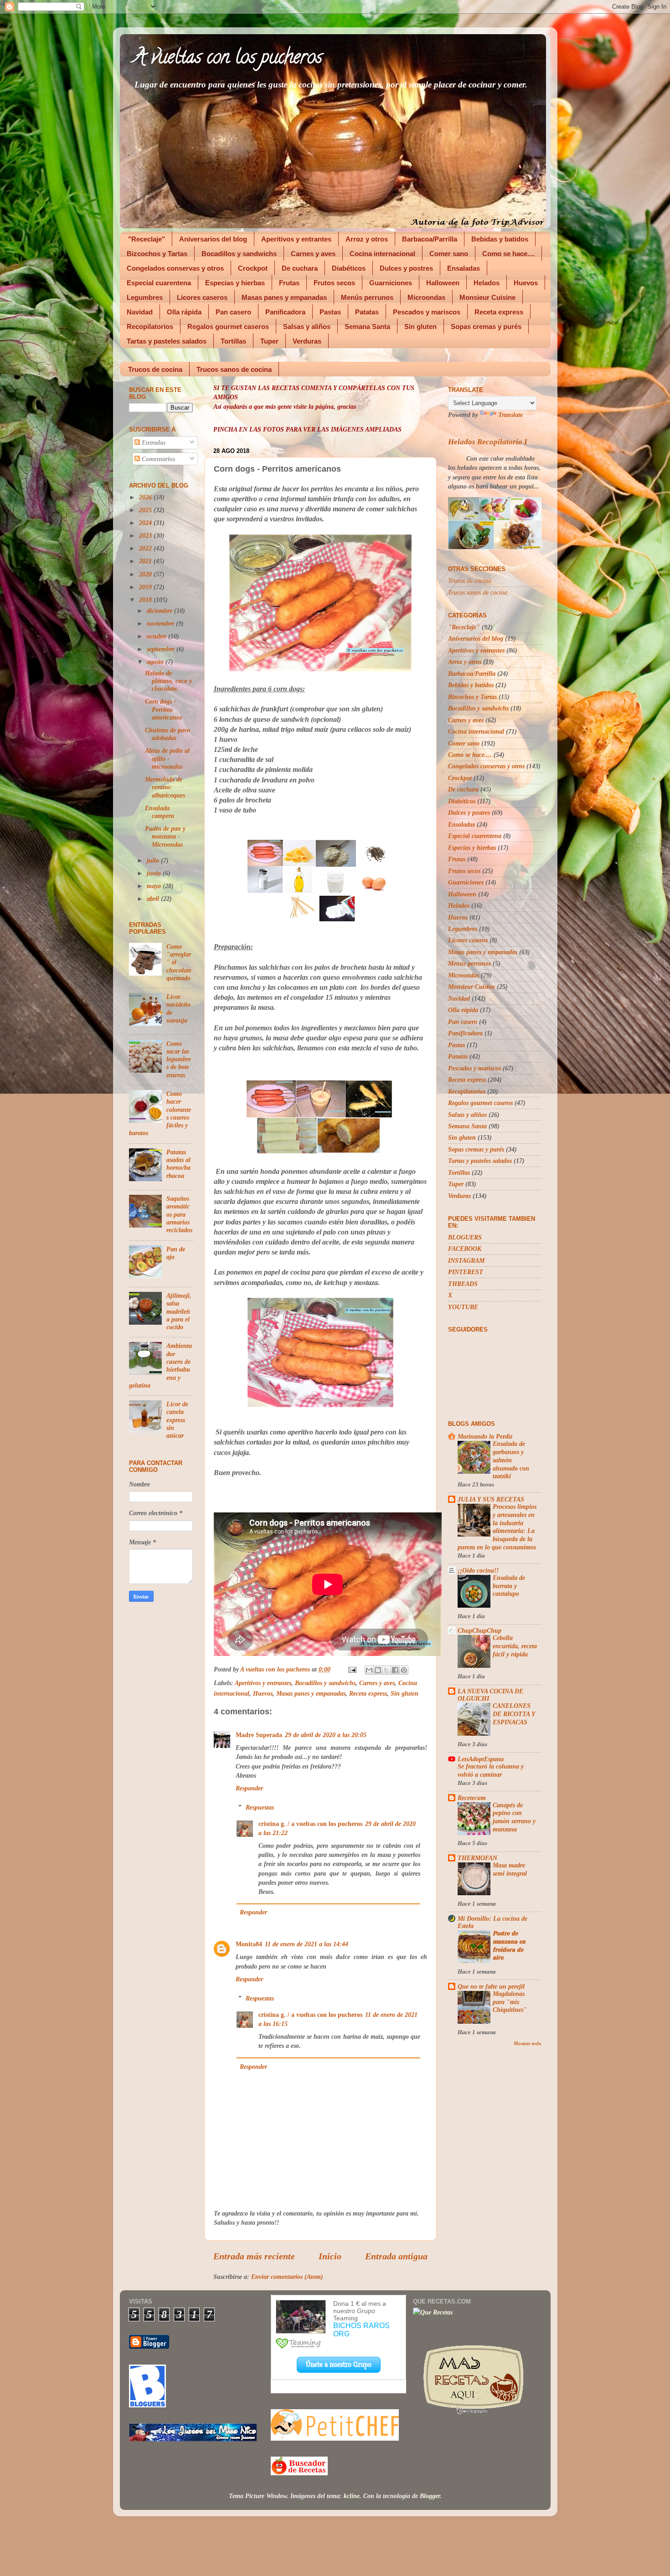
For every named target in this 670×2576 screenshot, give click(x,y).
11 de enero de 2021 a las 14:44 (307, 1944)
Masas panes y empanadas (284, 297)
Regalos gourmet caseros (228, 326)
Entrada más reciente (254, 2256)
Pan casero (233, 312)
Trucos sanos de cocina (234, 369)
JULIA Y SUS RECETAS (491, 1499)
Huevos (526, 283)
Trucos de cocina (155, 369)
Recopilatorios (150, 326)
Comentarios (157, 459)
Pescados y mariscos (427, 312)
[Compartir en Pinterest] (404, 1670)
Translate (510, 415)
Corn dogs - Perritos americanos (163, 709)
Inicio (330, 2256)
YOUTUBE (463, 1307)
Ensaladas (464, 268)
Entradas (153, 442)
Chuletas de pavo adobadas (167, 734)
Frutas (289, 283)
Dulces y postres (406, 268)
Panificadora (285, 312)
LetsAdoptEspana (481, 1759)
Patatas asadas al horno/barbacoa (178, 1164)
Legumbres (145, 297)
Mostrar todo (528, 2043)
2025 (146, 510)
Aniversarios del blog (213, 239)
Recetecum (472, 1798)
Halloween (443, 283)
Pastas (330, 312)
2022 (146, 548)
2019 (146, 587)
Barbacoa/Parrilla (430, 239)
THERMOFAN (477, 1858)
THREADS (463, 1284)
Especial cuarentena (159, 283)
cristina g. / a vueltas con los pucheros (310, 1824)
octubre (157, 636)
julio (154, 860)
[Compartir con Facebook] (395, 1670)
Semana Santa (367, 326)
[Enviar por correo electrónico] (369, 1670)
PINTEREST (466, 1272)
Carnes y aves (313, 254)
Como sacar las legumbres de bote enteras (179, 1059)
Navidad (140, 312)
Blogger (430, 2496)
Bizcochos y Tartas (157, 254)
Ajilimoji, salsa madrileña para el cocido (179, 1311)
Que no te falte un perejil (491, 1986)
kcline (352, 2496)
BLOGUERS (465, 1237)
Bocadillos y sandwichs (239, 254)
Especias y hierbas (235, 283)
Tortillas (233, 341)
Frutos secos (334, 283)
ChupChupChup (479, 1630)
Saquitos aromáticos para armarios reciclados (179, 1214)
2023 (146, 535)
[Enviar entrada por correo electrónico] (352, 1669)
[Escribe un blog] (378, 1670)
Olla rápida (184, 312)
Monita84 (249, 1944)
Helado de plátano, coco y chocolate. (168, 681)
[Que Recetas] (433, 2312)
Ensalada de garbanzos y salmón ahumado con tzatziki (511, 1460)
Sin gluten (420, 326)
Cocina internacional (382, 254)
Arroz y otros (367, 239)
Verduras (307, 341)
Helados (487, 283)
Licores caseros (202, 297)
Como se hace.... (508, 254)
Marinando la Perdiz (485, 1436)
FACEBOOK (465, 1249)
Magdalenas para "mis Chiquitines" (510, 2002)
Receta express (499, 312)
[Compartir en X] (387, 1670)
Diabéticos (349, 268)
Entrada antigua (396, 2256)
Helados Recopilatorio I (488, 442)
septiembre (162, 649)
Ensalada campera (160, 812)
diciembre (160, 611)
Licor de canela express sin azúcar (177, 1420)
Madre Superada (259, 1735)
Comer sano (449, 254)
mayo (155, 886)
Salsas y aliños (307, 326)
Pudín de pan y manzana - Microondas (165, 836)
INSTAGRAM (466, 1260)
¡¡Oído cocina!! (478, 1570)
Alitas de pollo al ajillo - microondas (167, 758)
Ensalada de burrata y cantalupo (509, 1586)
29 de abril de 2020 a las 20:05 (326, 1735)
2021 (146, 561)
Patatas (367, 312)
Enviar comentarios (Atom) (287, 2277)
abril (154, 899)
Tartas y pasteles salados (167, 341)
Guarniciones (391, 283)
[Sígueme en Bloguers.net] (147, 2405)
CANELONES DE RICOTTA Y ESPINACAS (514, 1714)
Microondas (426, 297)
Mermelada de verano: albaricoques (165, 787)
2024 (146, 523)
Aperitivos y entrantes (296, 239)
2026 (146, 497)
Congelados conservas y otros (175, 268)
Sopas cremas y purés (486, 326)
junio (155, 873)
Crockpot (253, 268)
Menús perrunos (367, 297)
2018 (146, 600)
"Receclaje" (147, 239)
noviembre (161, 623)
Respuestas (260, 1807)
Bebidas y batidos (500, 239)
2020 (146, 574)
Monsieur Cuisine (487, 297)
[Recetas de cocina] (299, 2473)
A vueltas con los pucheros (228, 59)
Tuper (269, 341)
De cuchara (300, 268)
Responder (249, 1788)
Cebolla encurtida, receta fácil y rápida (515, 1646)
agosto (156, 662)
